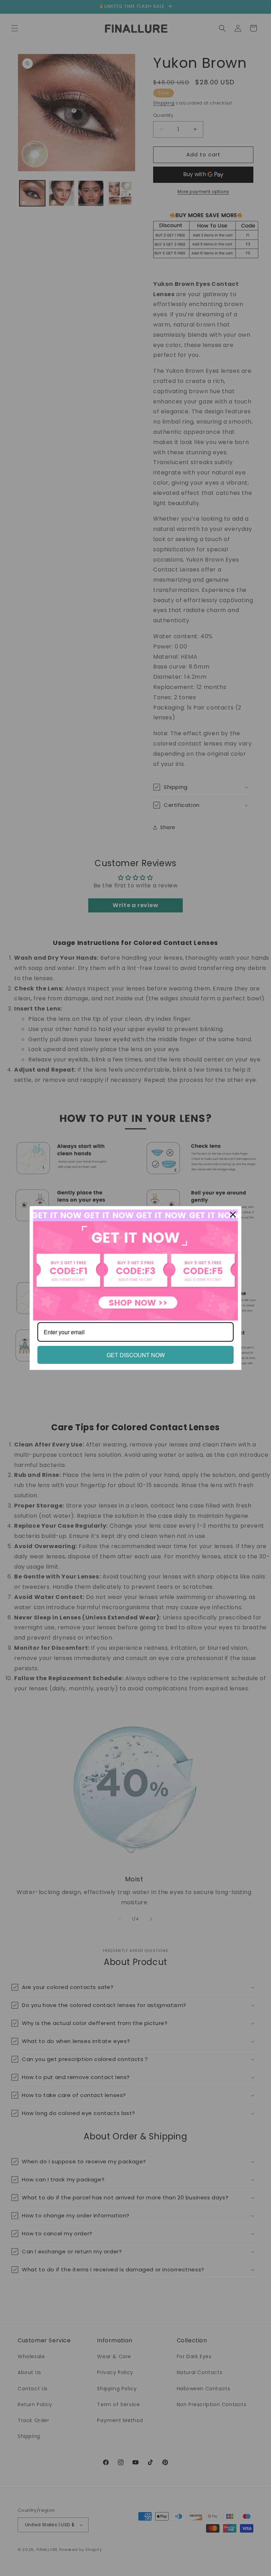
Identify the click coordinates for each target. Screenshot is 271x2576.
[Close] (233, 1215)
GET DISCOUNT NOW (136, 1355)
